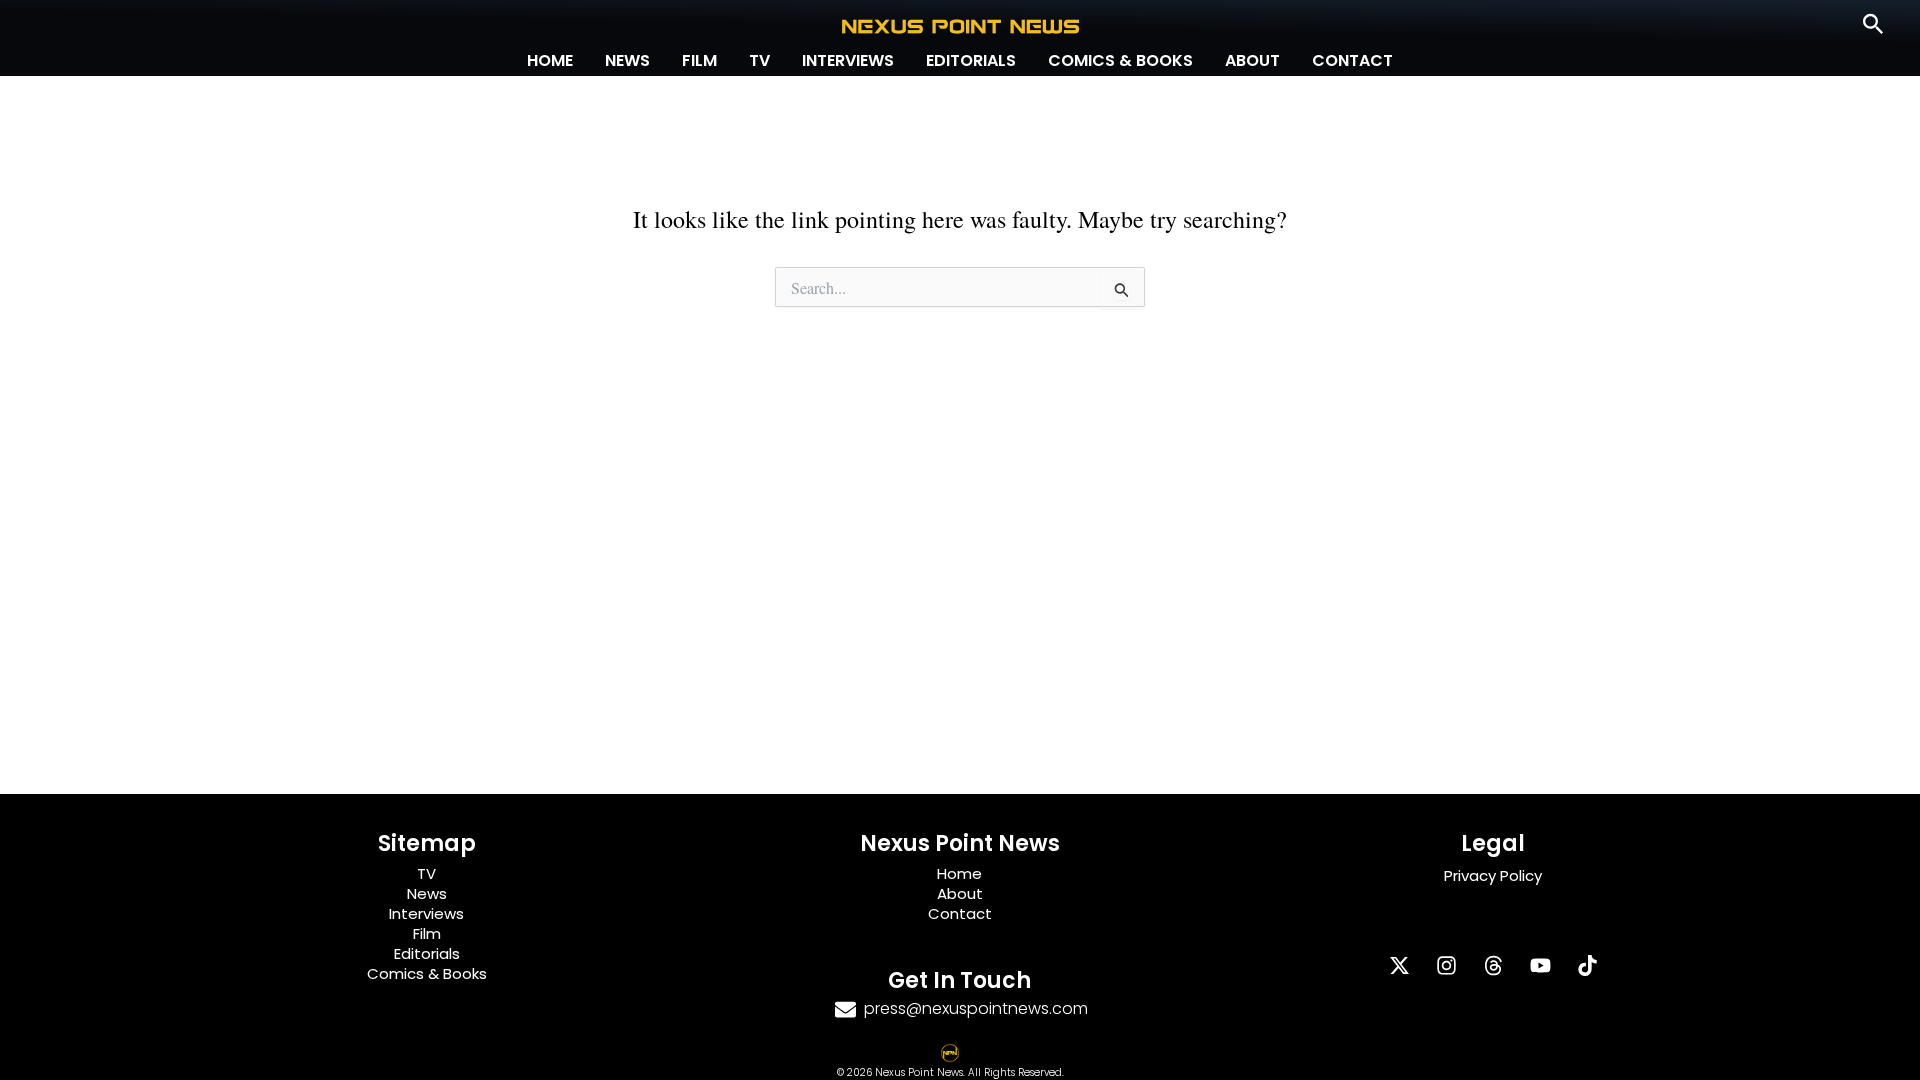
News (627, 60)
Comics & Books (1120, 60)
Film (699, 60)
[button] (1873, 25)
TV (759, 60)
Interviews (848, 60)
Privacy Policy (1493, 875)
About (1252, 60)
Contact (1352, 60)
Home (550, 60)
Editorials (971, 60)
